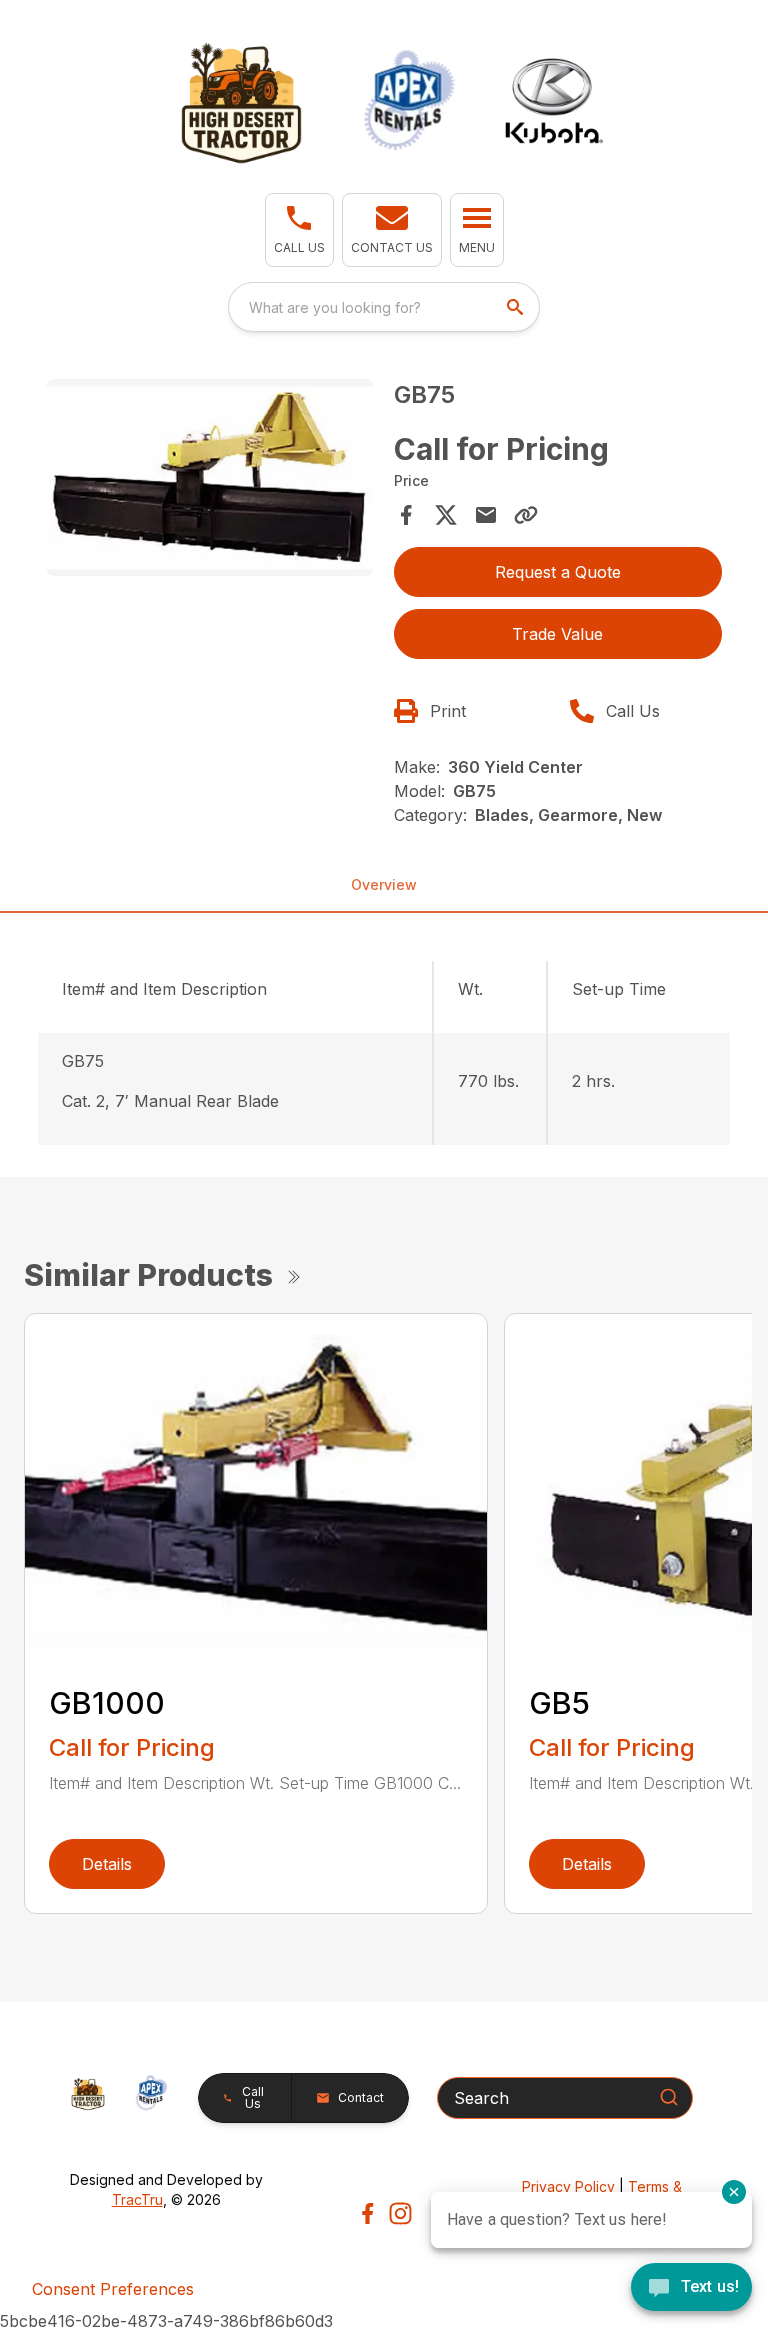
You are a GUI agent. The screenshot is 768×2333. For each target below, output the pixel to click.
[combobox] (384, 307)
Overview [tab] (384, 884)
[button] (299, 230)
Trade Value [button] (557, 634)
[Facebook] (367, 2213)
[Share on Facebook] (406, 515)
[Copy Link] (526, 515)
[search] (517, 307)
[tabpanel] (210, 480)
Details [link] (107, 1864)
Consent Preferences (113, 2289)
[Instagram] (400, 2213)
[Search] (669, 2097)
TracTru (137, 2199)
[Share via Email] (486, 515)
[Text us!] (691, 2289)
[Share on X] (446, 515)
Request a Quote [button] (558, 572)
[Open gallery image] (210, 477)
